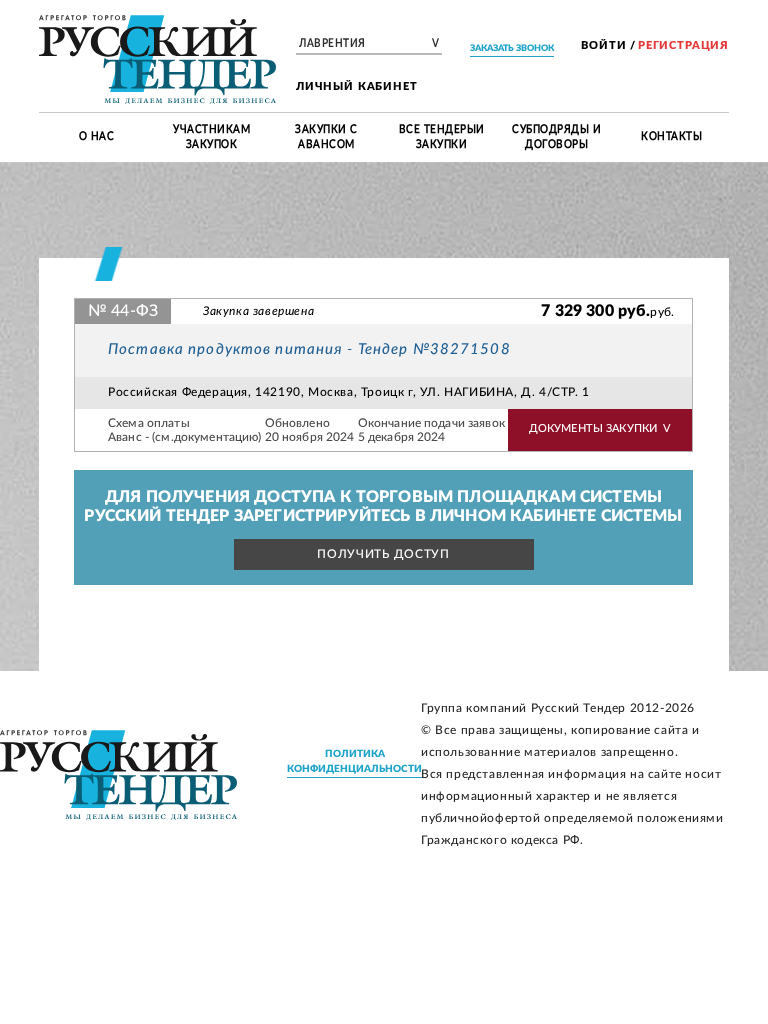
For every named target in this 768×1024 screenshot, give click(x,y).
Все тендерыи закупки (442, 137)
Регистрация (683, 45)
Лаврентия (369, 44)
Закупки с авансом (326, 137)
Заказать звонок (512, 48)
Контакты (671, 137)
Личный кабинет (357, 86)
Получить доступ (383, 554)
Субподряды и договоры (556, 137)
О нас (97, 137)
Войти (603, 45)
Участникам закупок (211, 137)
